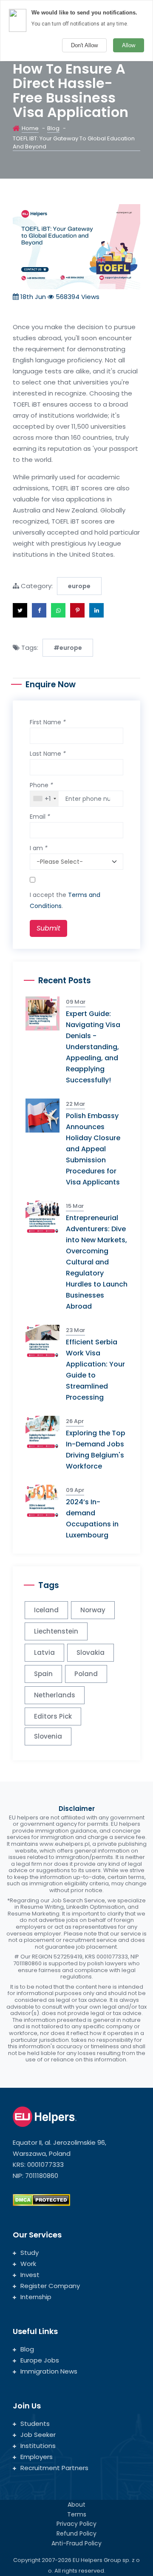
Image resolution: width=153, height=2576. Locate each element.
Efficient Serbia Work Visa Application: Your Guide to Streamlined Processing (95, 1370)
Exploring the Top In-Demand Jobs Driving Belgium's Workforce (96, 1450)
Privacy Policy (76, 2524)
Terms (77, 2514)
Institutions (38, 2446)
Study (30, 2253)
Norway (93, 1610)
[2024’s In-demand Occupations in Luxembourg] (46, 1501)
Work (28, 2264)
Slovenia (48, 1736)
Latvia (44, 1652)
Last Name (48, 754)
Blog (53, 128)
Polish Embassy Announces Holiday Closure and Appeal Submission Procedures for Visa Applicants (93, 1149)
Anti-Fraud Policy (76, 2543)
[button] (20, 610)
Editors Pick (53, 1716)
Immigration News (49, 2371)
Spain (43, 1674)
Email (40, 817)
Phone (41, 785)
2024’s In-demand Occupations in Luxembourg (92, 1519)
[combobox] (44, 799)
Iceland (46, 1610)
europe (79, 586)
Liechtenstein (56, 1631)
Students (35, 2424)
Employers (37, 2457)
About (76, 2505)
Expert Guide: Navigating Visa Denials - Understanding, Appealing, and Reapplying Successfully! (93, 1047)
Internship (36, 2297)
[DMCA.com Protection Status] (41, 2199)
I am (39, 848)
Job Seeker (38, 2435)
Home (30, 128)
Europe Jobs (40, 2360)
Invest (30, 2275)
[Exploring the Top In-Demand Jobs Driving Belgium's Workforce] (46, 1432)
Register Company (50, 2286)
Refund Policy (76, 2533)
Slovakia (91, 1652)
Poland (86, 1674)
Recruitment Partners (54, 2468)
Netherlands (55, 1695)
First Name (48, 722)
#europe (68, 648)
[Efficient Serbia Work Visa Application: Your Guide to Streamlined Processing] (46, 1341)
